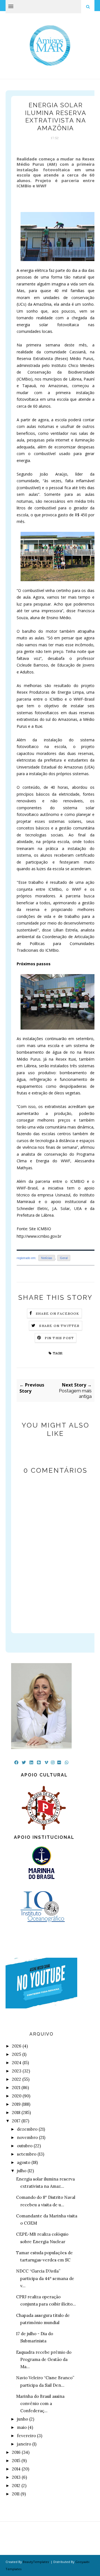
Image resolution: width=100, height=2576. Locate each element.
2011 (16, 2494)
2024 (17, 2063)
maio (22, 2427)
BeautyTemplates (36, 2562)
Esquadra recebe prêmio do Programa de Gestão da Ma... (44, 2360)
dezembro (27, 2129)
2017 (16, 2121)
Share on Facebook (57, 1313)
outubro (25, 2146)
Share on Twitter (59, 1326)
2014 (16, 2469)
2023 (17, 2071)
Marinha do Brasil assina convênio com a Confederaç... (40, 2404)
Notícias (47, 1258)
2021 (16, 2088)
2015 (16, 2461)
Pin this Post (59, 1338)
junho (22, 2419)
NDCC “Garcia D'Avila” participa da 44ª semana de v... (45, 2278)
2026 (17, 2046)
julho (22, 2171)
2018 (16, 2112)
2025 (17, 2054)
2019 (16, 2104)
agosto (24, 2162)
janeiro (24, 2444)
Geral (64, 1258)
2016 (16, 2452)
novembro (27, 2137)
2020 (17, 2096)
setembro (27, 2154)
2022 (17, 2079)
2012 (16, 2486)
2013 (16, 2477)
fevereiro (26, 2436)
